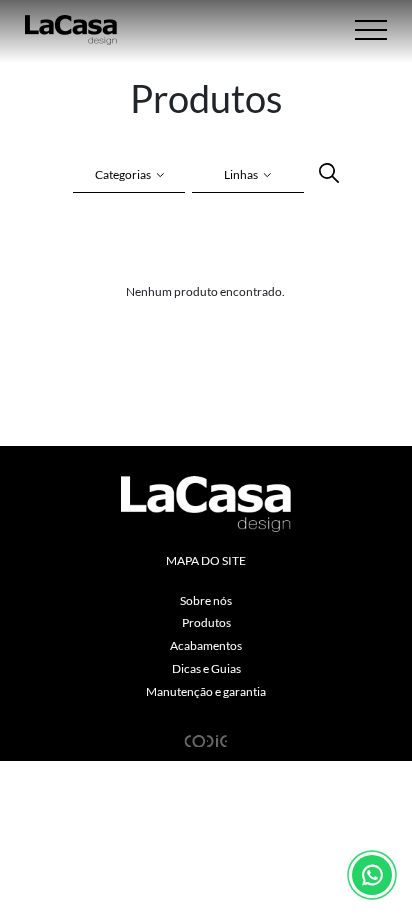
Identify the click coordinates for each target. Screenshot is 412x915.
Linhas (241, 174)
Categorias (123, 174)
